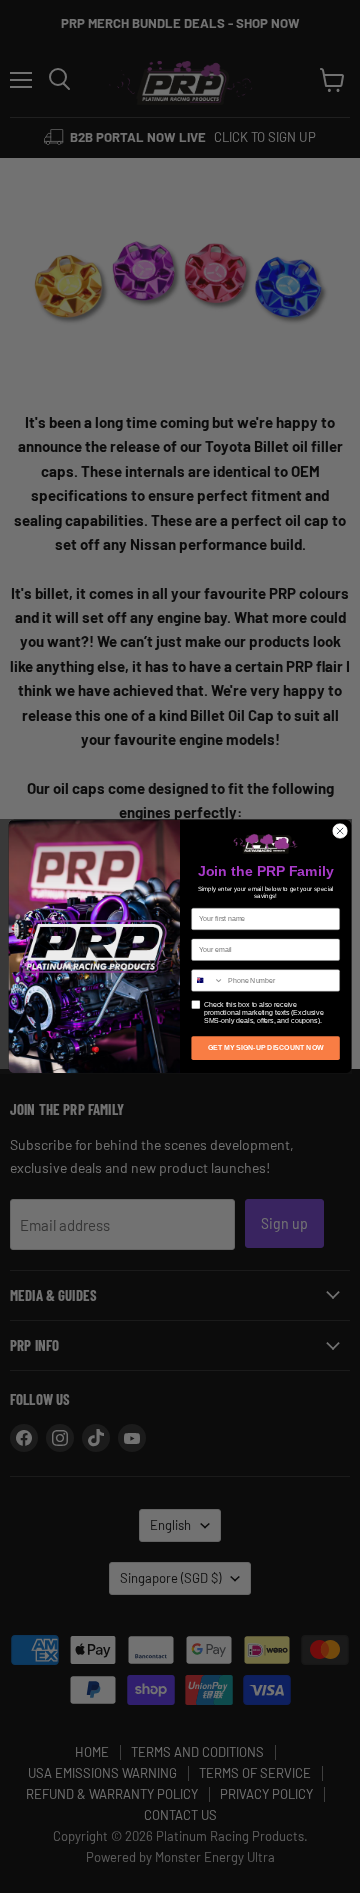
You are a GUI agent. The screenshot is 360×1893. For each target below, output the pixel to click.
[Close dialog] (339, 830)
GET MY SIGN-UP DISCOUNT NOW (266, 1047)
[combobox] (208, 980)
